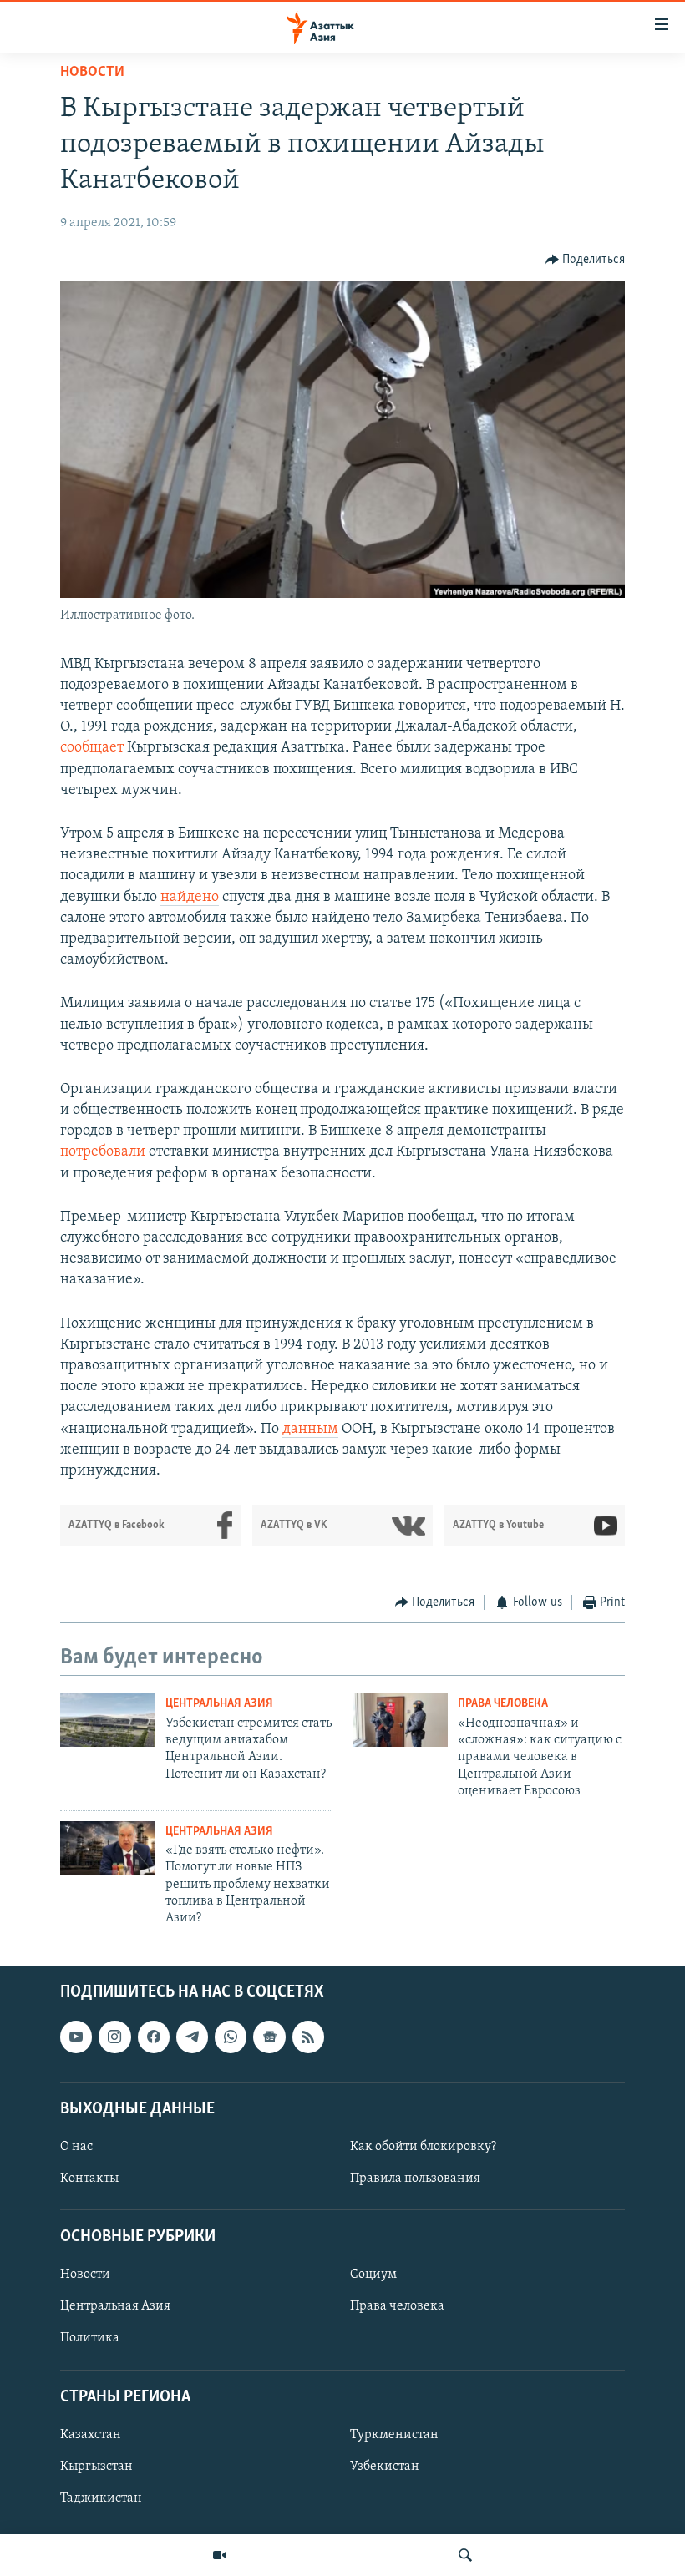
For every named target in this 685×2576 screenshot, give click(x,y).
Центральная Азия (219, 1704)
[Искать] (465, 2555)
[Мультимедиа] (220, 2555)
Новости (92, 73)
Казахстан (91, 2435)
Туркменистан (394, 2435)
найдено (190, 898)
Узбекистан (385, 2467)
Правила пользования (415, 2179)
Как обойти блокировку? (423, 2147)
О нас (76, 2147)
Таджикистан (101, 2498)
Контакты (89, 2179)
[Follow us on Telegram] (192, 2037)
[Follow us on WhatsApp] (231, 2037)
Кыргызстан (96, 2467)
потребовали (103, 1152)
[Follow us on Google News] (269, 2037)
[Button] (586, 260)
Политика (90, 2338)
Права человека (503, 1704)
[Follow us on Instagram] (114, 2037)
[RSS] (308, 2037)
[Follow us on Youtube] (76, 2037)
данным (310, 1430)
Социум (373, 2275)
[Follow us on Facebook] (154, 2037)
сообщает (92, 748)
